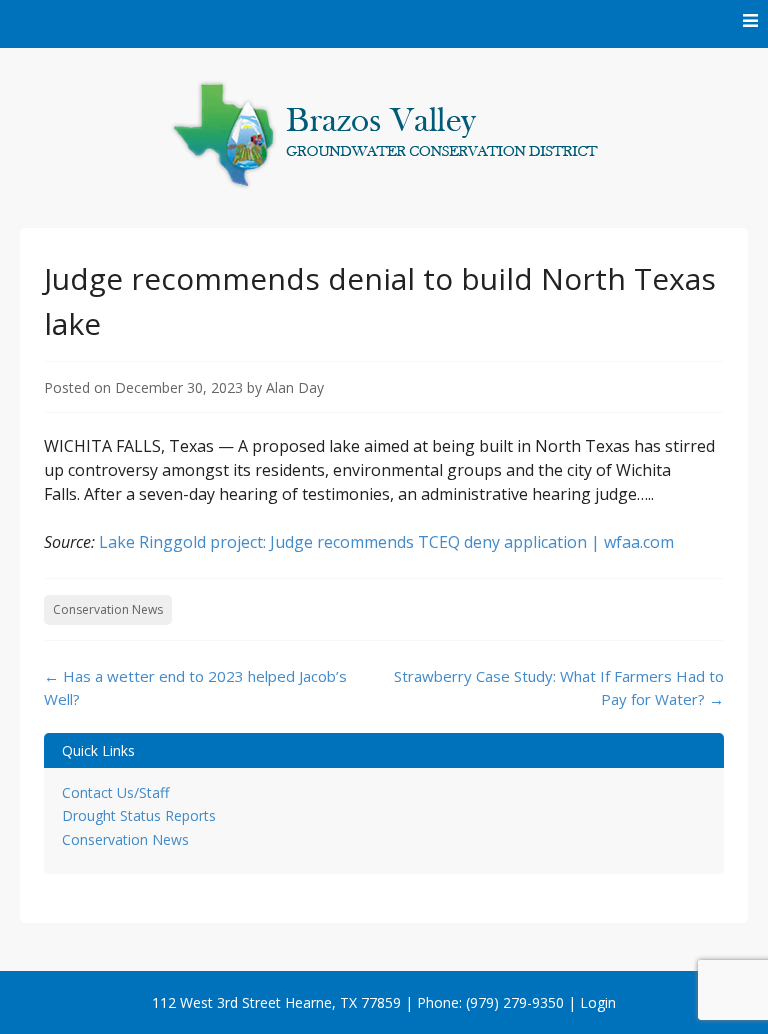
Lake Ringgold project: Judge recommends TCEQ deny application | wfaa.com (386, 542)
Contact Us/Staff (115, 792)
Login (598, 1002)
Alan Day (295, 387)
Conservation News (108, 609)
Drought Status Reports (139, 815)
